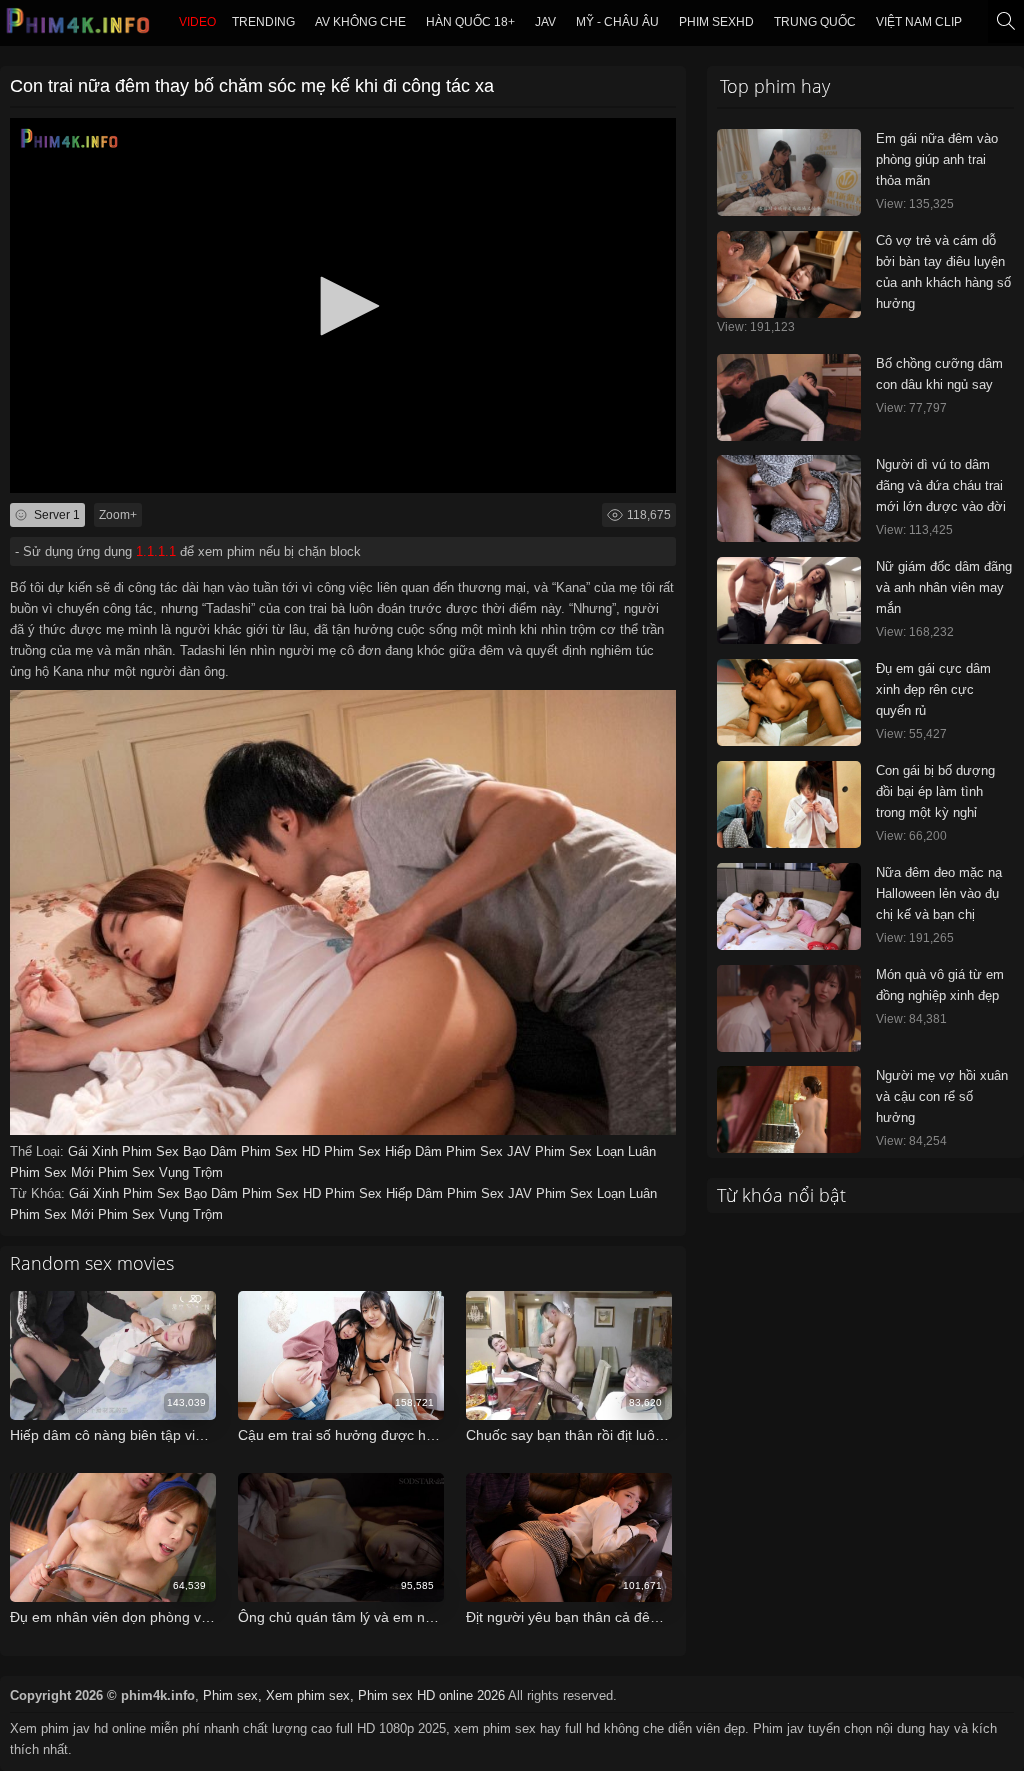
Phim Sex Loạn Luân (595, 1151)
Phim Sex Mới (54, 1172)
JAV (545, 22)
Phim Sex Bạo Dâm (181, 1151)
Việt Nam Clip (919, 22)
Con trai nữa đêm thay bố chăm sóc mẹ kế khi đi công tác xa (252, 86)
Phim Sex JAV (490, 1151)
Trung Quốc (815, 22)
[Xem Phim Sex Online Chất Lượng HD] (79, 26)
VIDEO (197, 22)
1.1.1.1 (156, 551)
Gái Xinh (95, 1151)
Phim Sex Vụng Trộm (160, 1172)
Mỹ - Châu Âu (617, 22)
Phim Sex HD (282, 1151)
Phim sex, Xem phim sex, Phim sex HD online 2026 (354, 1695)
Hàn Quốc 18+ (470, 22)
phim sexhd (716, 22)
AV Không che (360, 22)
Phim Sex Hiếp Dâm (385, 1151)
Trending (263, 22)
